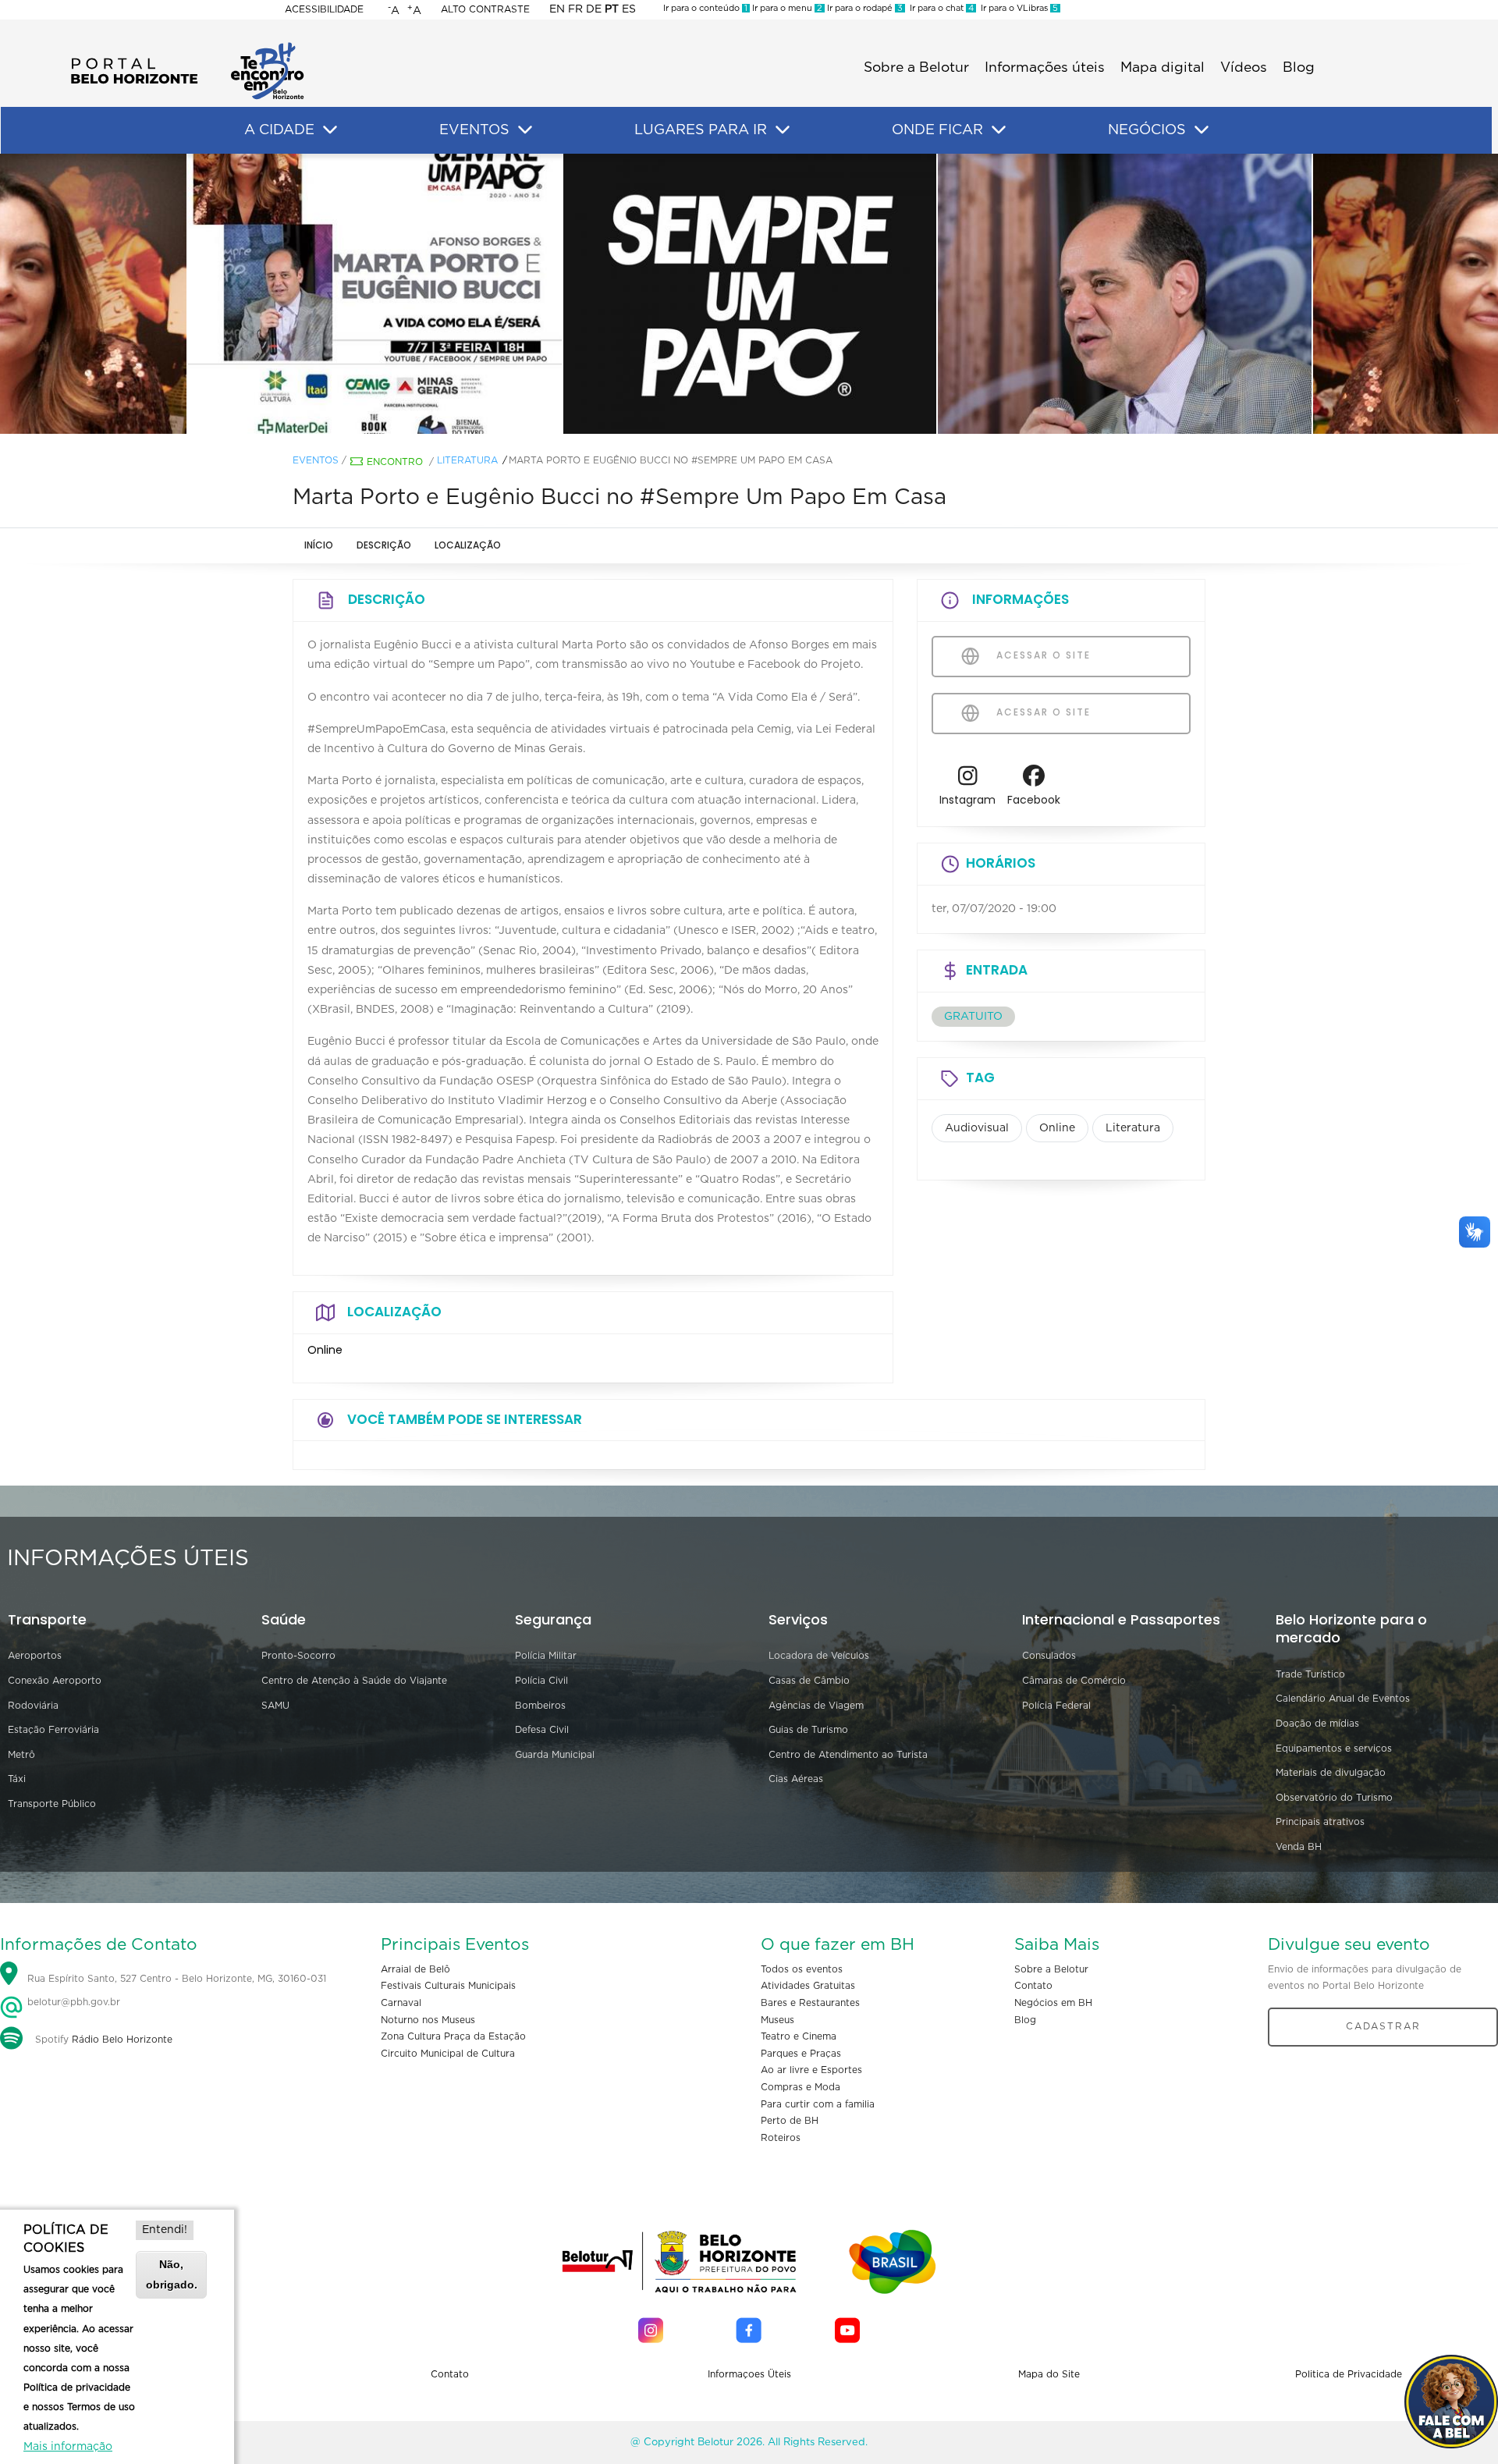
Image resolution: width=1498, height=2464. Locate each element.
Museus (777, 2020)
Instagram (967, 800)
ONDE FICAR (937, 130)
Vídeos (1244, 68)
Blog (1299, 68)
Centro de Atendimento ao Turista (848, 1755)
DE (594, 9)
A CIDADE (279, 130)
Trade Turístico (1310, 1674)
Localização (468, 545)
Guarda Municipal (555, 1755)
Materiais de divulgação (1331, 1773)
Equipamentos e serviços (1334, 1749)
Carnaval (401, 2003)
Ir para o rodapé (864, 8)
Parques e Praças (801, 2054)
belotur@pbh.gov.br (72, 2002)
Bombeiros (540, 1706)
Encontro (395, 462)
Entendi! (165, 2230)
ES (629, 9)
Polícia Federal (1056, 1706)
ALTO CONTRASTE (485, 9)
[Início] (187, 47)
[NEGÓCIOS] (1202, 130)
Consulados (1049, 1656)
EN (557, 9)
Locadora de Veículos (819, 1656)
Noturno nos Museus (428, 2020)
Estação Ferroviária (53, 1730)
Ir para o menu (786, 8)
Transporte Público (52, 1804)
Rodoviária (33, 1706)
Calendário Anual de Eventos (1343, 1699)
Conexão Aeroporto (55, 1681)
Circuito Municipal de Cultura (448, 2054)
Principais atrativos (1320, 1822)
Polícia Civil (541, 1681)
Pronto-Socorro (298, 1656)
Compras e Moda (800, 2087)
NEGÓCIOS (1147, 130)
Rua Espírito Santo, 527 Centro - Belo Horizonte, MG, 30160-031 (177, 1979)
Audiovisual (977, 1128)
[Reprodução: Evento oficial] (749, 294)
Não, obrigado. (172, 2274)
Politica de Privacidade (1349, 2374)
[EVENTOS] (525, 130)
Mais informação (68, 2447)
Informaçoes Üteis (749, 2374)
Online (1057, 1128)
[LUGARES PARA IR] (783, 130)
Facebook (1034, 800)
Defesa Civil (542, 1730)
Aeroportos (35, 1656)
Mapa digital (1163, 68)
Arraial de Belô (415, 1969)
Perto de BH (790, 2121)
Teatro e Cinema (799, 2036)
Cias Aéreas (796, 1779)
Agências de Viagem (816, 1706)
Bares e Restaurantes (810, 2003)
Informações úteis (1045, 68)
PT (612, 9)
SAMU (275, 1706)
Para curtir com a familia (818, 2104)
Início (319, 545)
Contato (1033, 1986)
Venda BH (1299, 1847)
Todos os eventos (802, 1969)
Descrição (384, 545)
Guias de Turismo (808, 1730)
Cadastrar (1383, 2026)
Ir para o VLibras (1017, 8)
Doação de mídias (1317, 1724)
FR (575, 9)
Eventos (316, 460)
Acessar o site (1042, 655)
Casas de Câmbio (809, 1681)
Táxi (17, 1779)
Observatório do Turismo (1334, 1798)
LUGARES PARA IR (701, 130)
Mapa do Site (1049, 2374)
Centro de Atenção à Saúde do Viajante (354, 1681)
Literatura (467, 460)
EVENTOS (474, 130)
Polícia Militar (546, 1656)
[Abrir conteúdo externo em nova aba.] (968, 780)
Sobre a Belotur (916, 68)
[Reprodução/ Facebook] (374, 294)
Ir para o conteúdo (705, 8)
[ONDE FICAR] (999, 130)
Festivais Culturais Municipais (448, 1986)
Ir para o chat (939, 8)
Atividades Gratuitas (808, 1986)
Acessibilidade (324, 9)
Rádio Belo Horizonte (122, 2040)
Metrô (21, 1755)
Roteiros (781, 2138)
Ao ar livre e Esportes (811, 2070)
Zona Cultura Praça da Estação (453, 2036)
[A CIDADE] (330, 130)
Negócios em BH (1053, 2003)
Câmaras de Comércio (1074, 1681)
